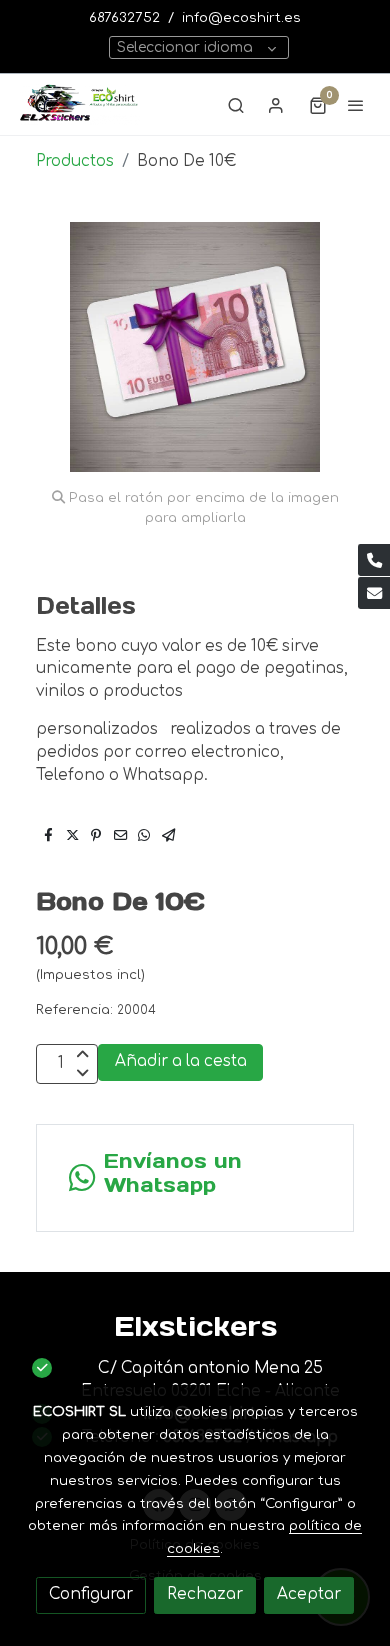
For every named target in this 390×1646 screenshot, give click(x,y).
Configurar (91, 1594)
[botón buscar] (236, 105)
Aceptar (309, 1594)
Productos (75, 161)
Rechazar (205, 1594)
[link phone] (374, 560)
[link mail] (374, 593)
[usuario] (276, 105)
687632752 (124, 17)
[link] (80, 104)
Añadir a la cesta (181, 1061)
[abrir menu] (356, 105)
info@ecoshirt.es (241, 17)
